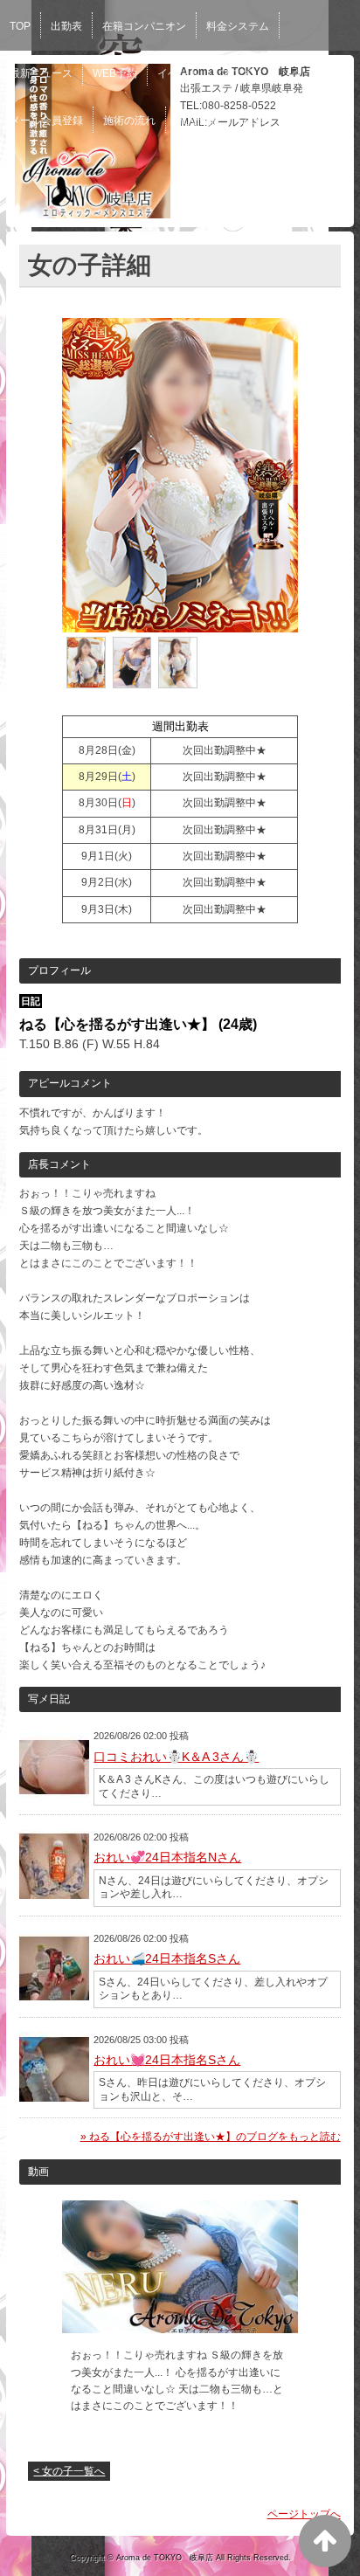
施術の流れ (129, 121)
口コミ (253, 121)
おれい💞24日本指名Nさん (167, 1857)
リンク (287, 73)
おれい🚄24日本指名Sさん (167, 1958)
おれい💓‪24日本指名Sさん (167, 2060)
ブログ (235, 73)
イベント (178, 73)
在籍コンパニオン (144, 26)
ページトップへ (304, 2514)
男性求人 (310, 121)
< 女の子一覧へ (69, 2471)
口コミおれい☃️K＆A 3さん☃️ (176, 1757)
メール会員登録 (46, 121)
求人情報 (197, 121)
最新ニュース (41, 73)
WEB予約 (115, 73)
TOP (20, 26)
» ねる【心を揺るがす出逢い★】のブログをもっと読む (211, 2137)
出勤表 (66, 26)
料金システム (238, 26)
